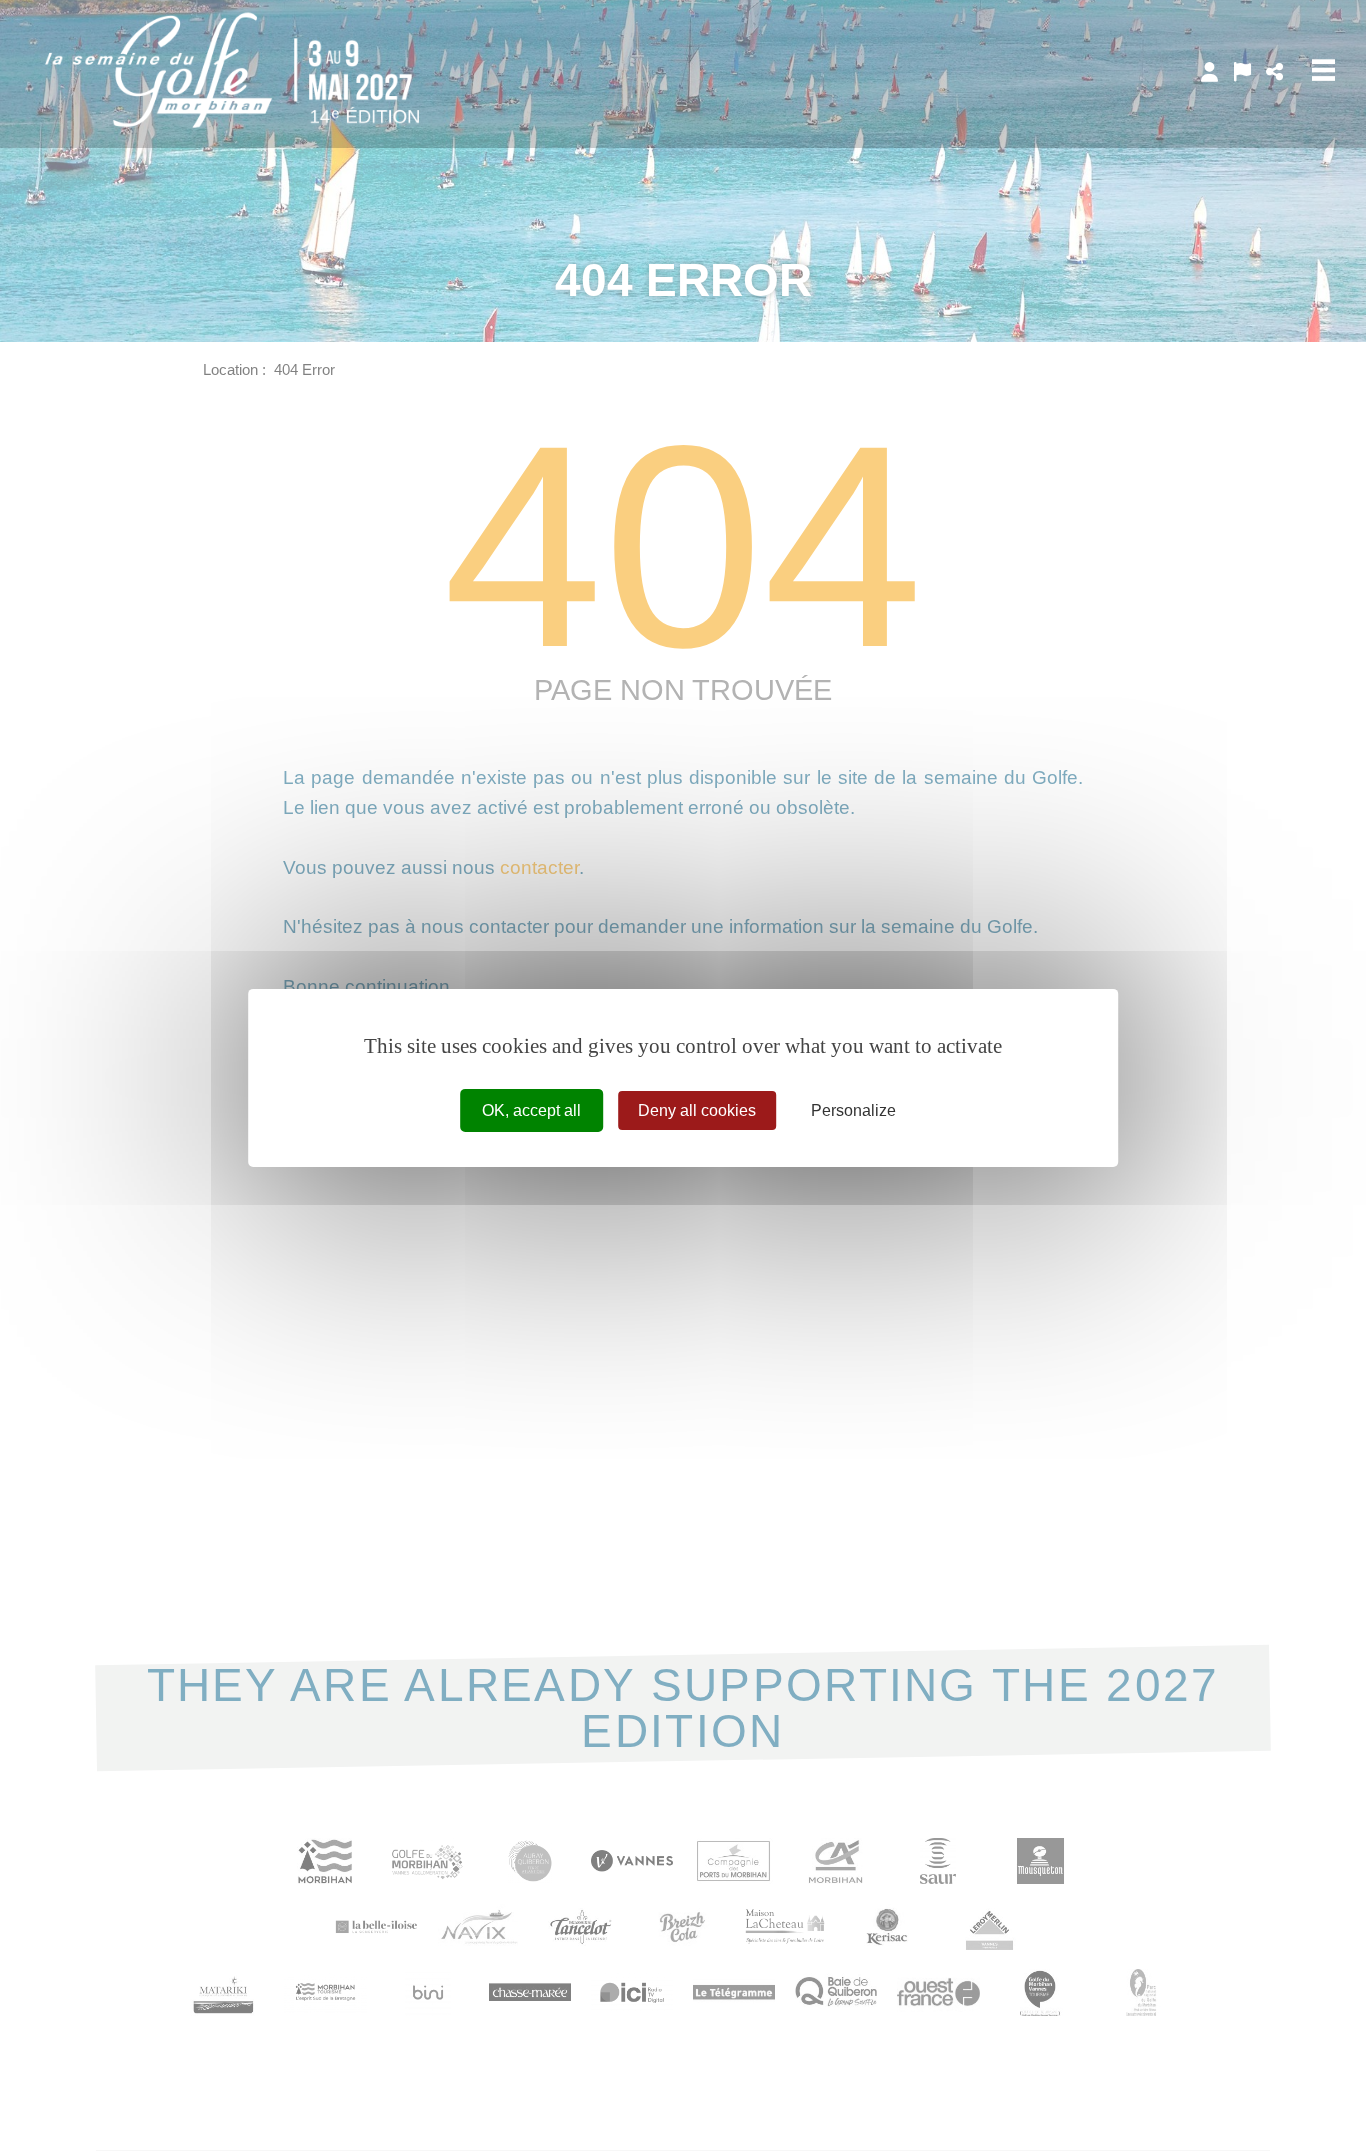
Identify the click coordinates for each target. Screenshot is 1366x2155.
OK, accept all (531, 1109)
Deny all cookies (697, 1109)
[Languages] (1242, 72)
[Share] (1274, 72)
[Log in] (1209, 72)
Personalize (853, 1109)
